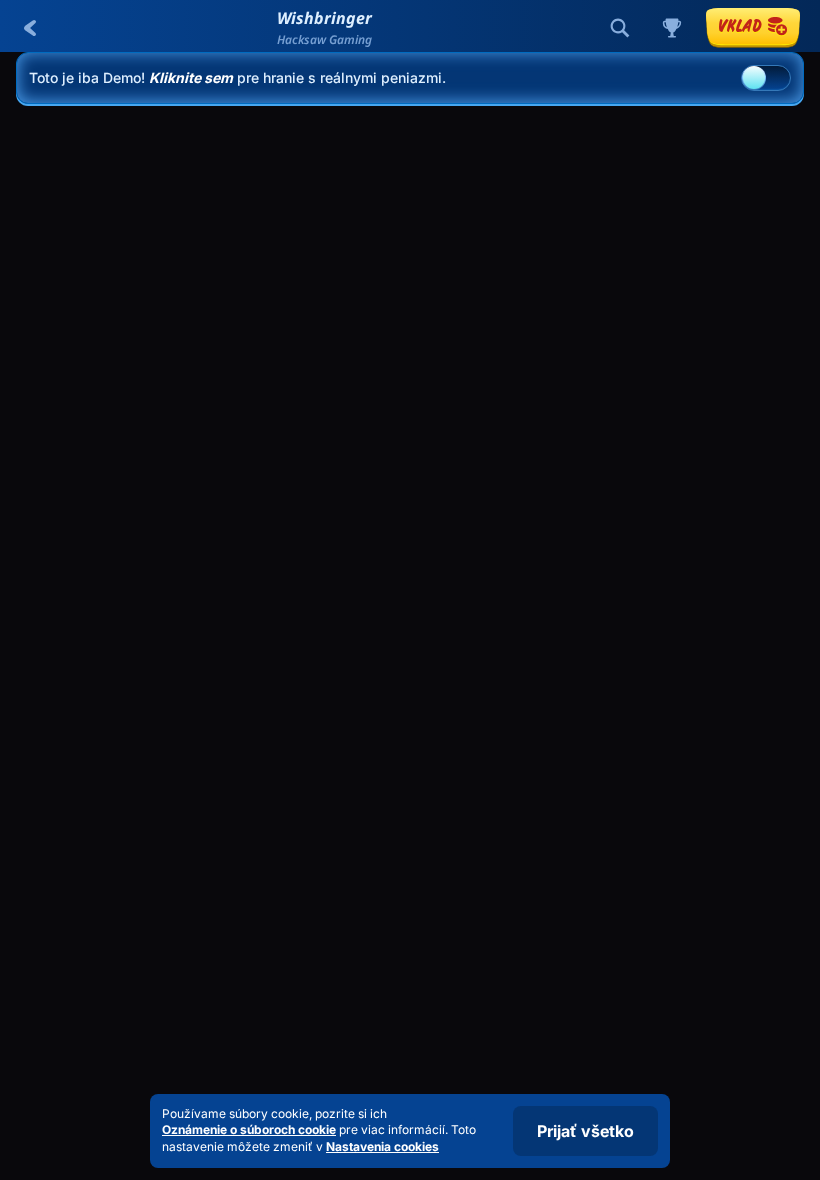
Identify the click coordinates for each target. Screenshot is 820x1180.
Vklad (740, 25)
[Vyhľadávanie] (620, 28)
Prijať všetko (585, 1131)
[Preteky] (672, 28)
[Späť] (30, 28)
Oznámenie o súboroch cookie (249, 1129)
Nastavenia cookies (382, 1147)
